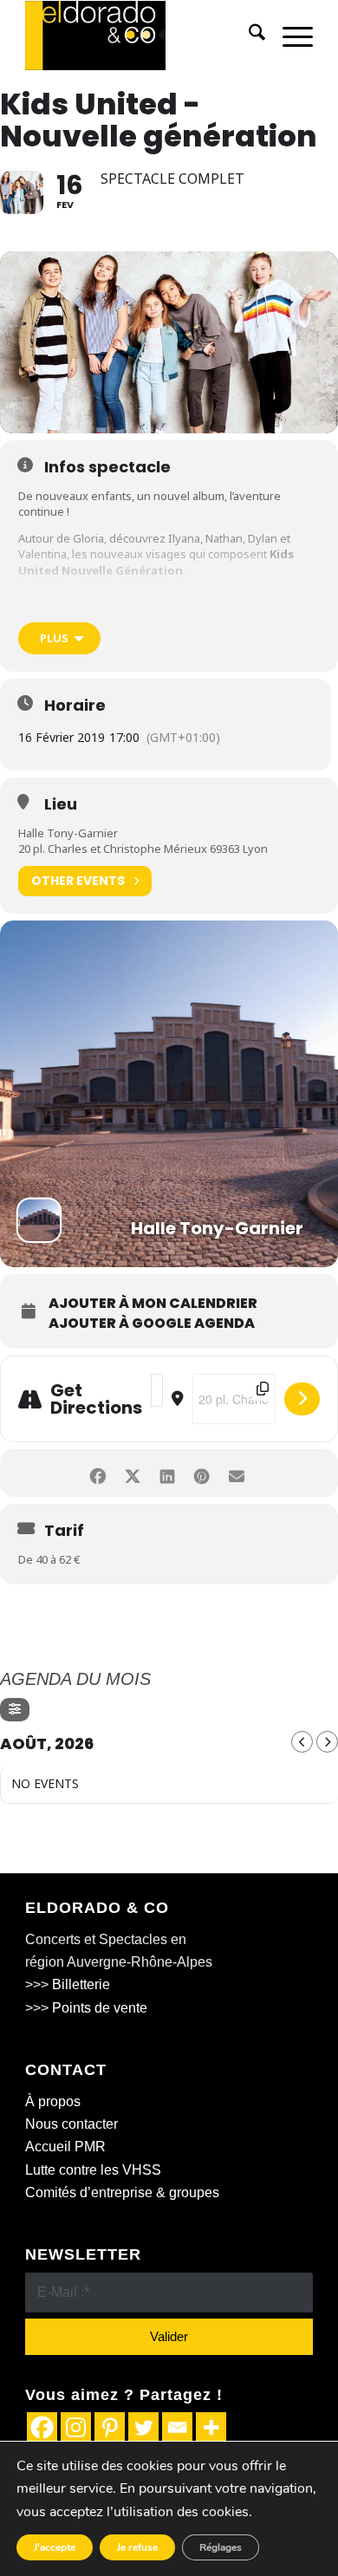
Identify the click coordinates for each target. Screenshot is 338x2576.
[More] (211, 2427)
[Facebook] (42, 2427)
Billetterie (81, 1984)
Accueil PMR (65, 2147)
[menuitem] (248, 36)
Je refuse (137, 2547)
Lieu (61, 804)
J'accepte (55, 2547)
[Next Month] (327, 1742)
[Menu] (289, 36)
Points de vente (100, 2008)
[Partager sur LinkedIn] (167, 1473)
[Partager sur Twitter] (132, 1473)
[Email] (177, 2427)
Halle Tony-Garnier (68, 833)
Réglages (221, 2547)
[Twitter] (143, 2427)
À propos (53, 2101)
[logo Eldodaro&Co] (140, 36)
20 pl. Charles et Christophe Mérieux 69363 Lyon (143, 849)
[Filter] (15, 1710)
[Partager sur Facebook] (97, 1473)
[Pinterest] (110, 2427)
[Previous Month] (302, 1742)
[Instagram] (76, 2427)
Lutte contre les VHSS (93, 2170)
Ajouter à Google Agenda (152, 1324)
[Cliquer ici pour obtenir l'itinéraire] (302, 1399)
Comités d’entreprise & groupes (122, 2192)
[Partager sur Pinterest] (201, 1473)
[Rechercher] (248, 36)
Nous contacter (71, 2124)
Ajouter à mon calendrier (153, 1304)
